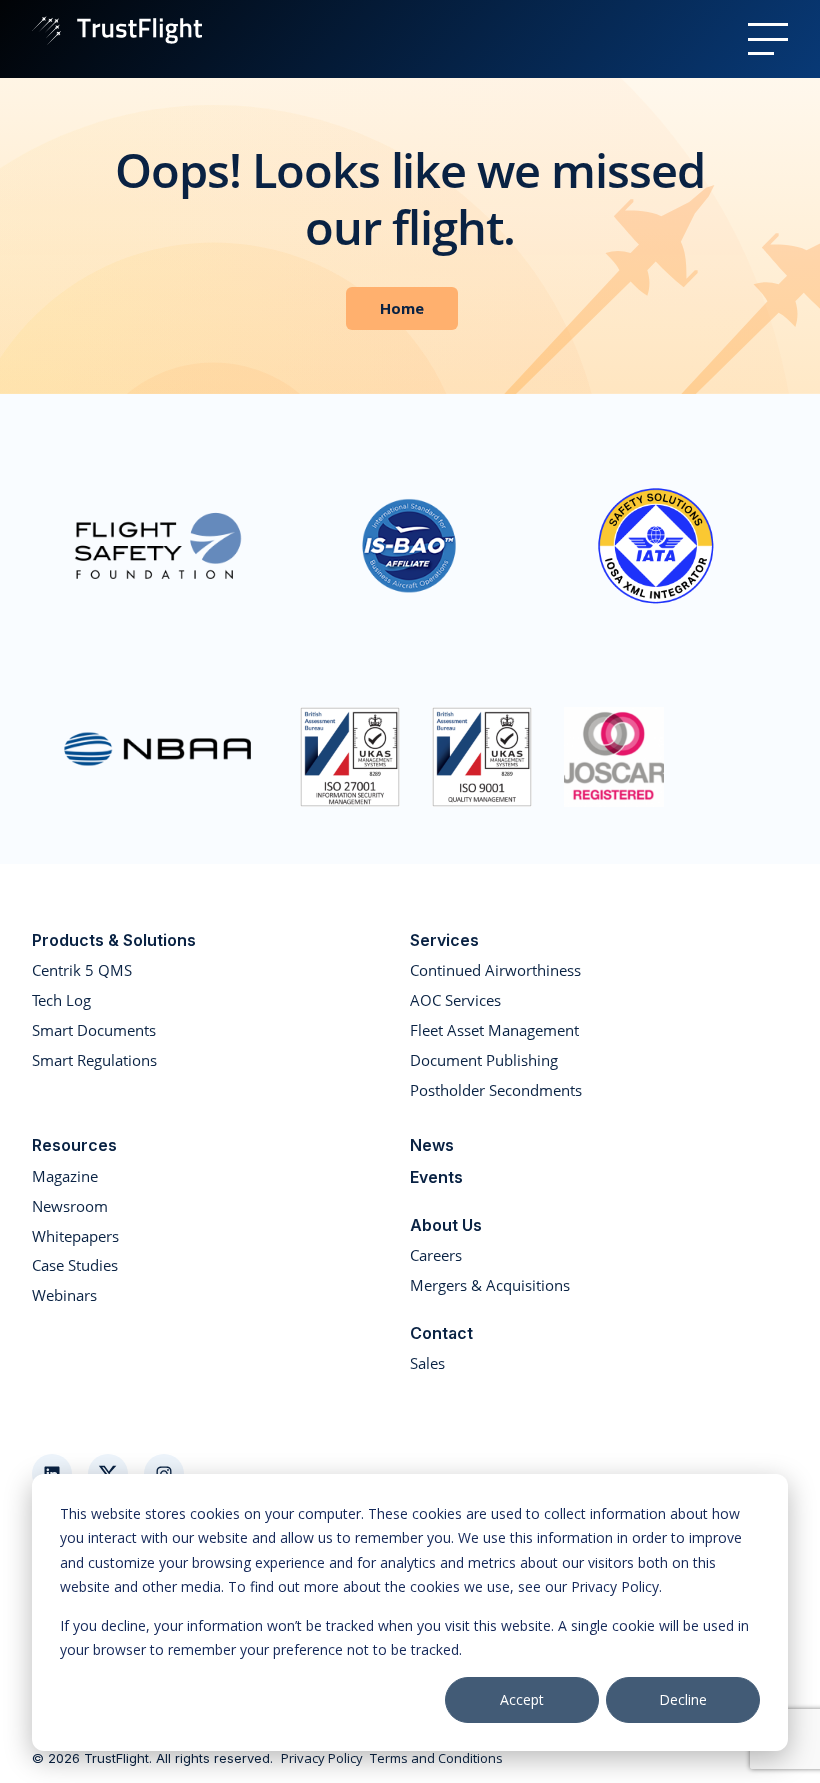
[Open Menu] (768, 39)
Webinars (64, 1295)
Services (444, 940)
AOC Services (455, 1000)
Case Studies (75, 1265)
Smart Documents (94, 1030)
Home (402, 308)
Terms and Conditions (436, 1759)
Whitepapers (75, 1236)
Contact (441, 1333)
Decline (683, 1699)
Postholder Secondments (496, 1090)
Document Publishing (484, 1060)
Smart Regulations (94, 1060)
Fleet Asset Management (494, 1030)
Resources (74, 1145)
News (432, 1145)
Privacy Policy (322, 1759)
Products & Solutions (114, 940)
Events (436, 1177)
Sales (427, 1363)
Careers (436, 1255)
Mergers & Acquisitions (490, 1285)
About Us (446, 1225)
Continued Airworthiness (495, 970)
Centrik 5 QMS (82, 970)
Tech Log (61, 1000)
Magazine (65, 1176)
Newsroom (70, 1206)
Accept (522, 1699)
